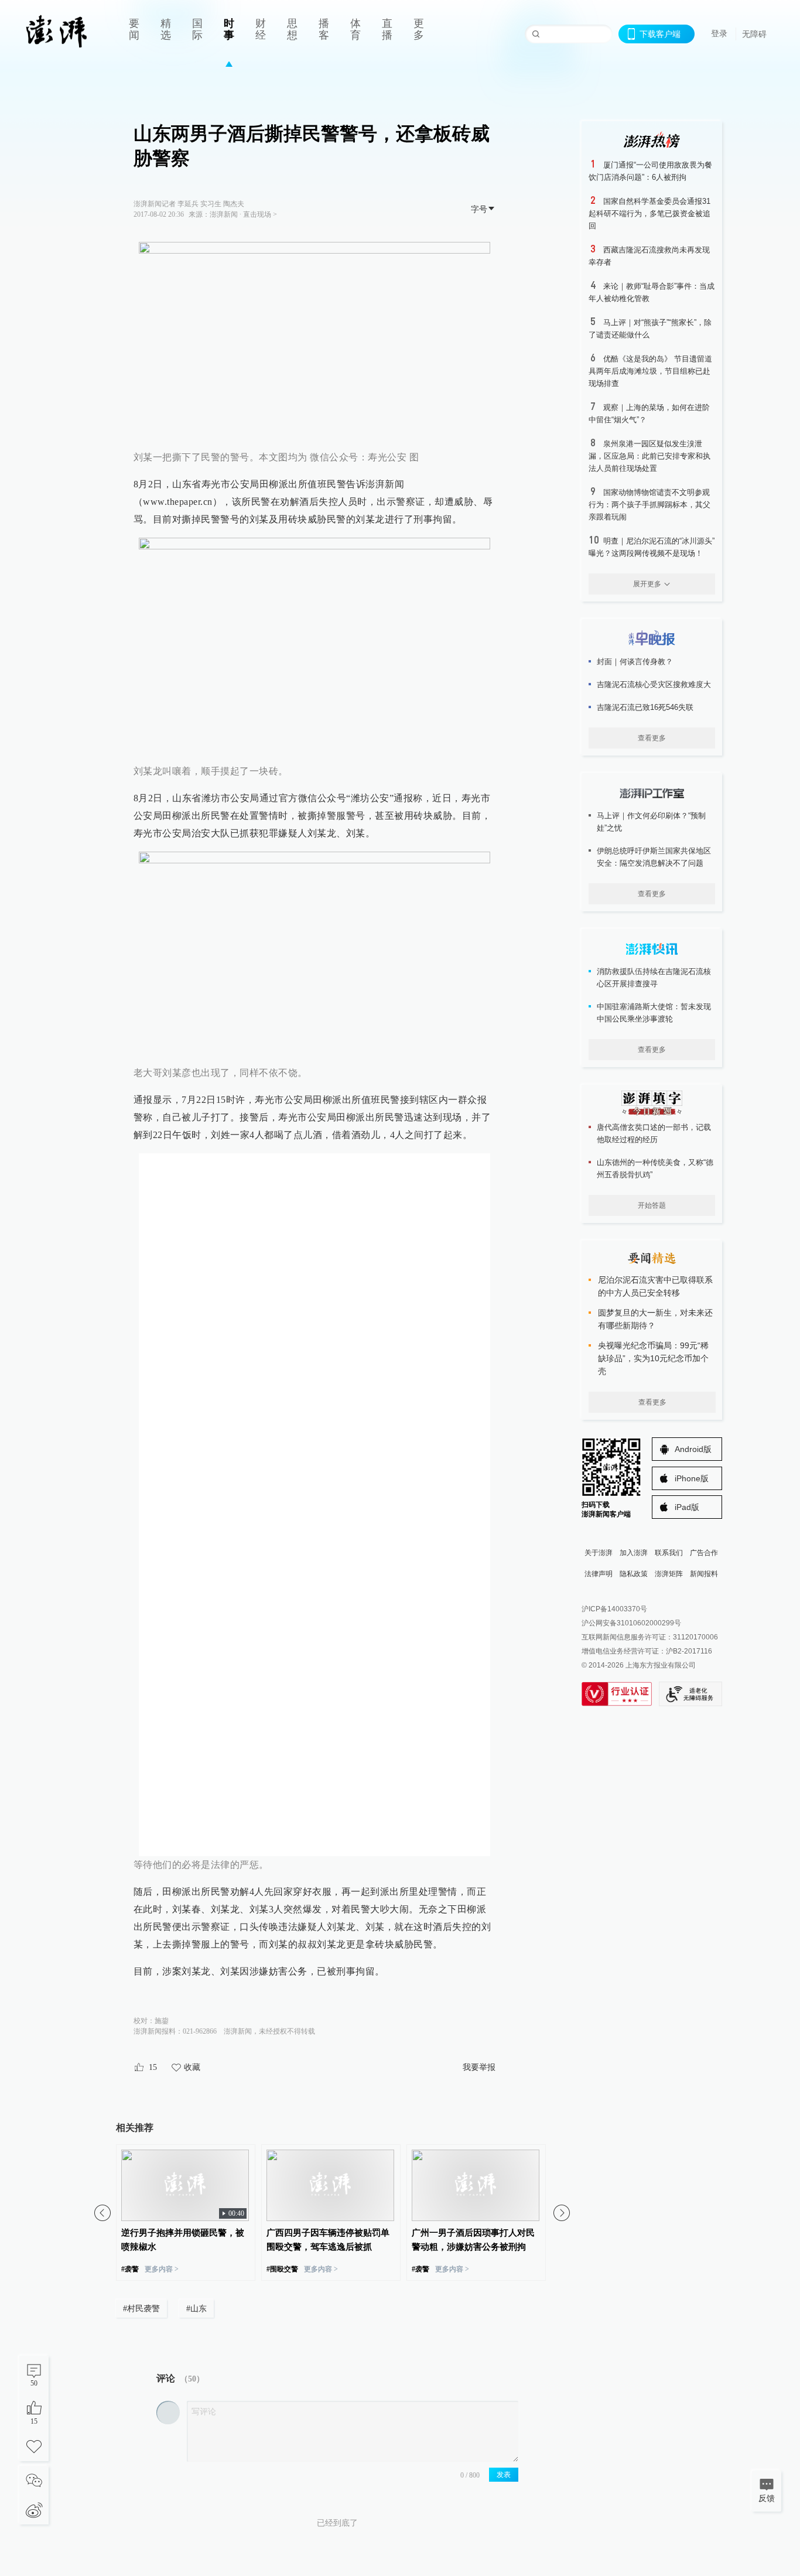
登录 (719, 33)
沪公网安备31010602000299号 (631, 1623)
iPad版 (687, 1507)
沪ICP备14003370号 (614, 1609)
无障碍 (754, 34)
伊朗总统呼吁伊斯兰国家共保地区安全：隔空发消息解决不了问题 (654, 857)
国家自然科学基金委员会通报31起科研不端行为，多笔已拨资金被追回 (649, 213)
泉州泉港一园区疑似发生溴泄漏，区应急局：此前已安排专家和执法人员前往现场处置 (649, 456)
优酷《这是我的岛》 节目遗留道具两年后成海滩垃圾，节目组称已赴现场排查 (650, 371)
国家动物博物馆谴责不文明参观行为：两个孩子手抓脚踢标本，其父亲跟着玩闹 (649, 505)
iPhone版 (692, 1478)
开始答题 (652, 1205)
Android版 (693, 1449)
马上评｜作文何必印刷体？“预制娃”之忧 (651, 822)
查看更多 (652, 738)
